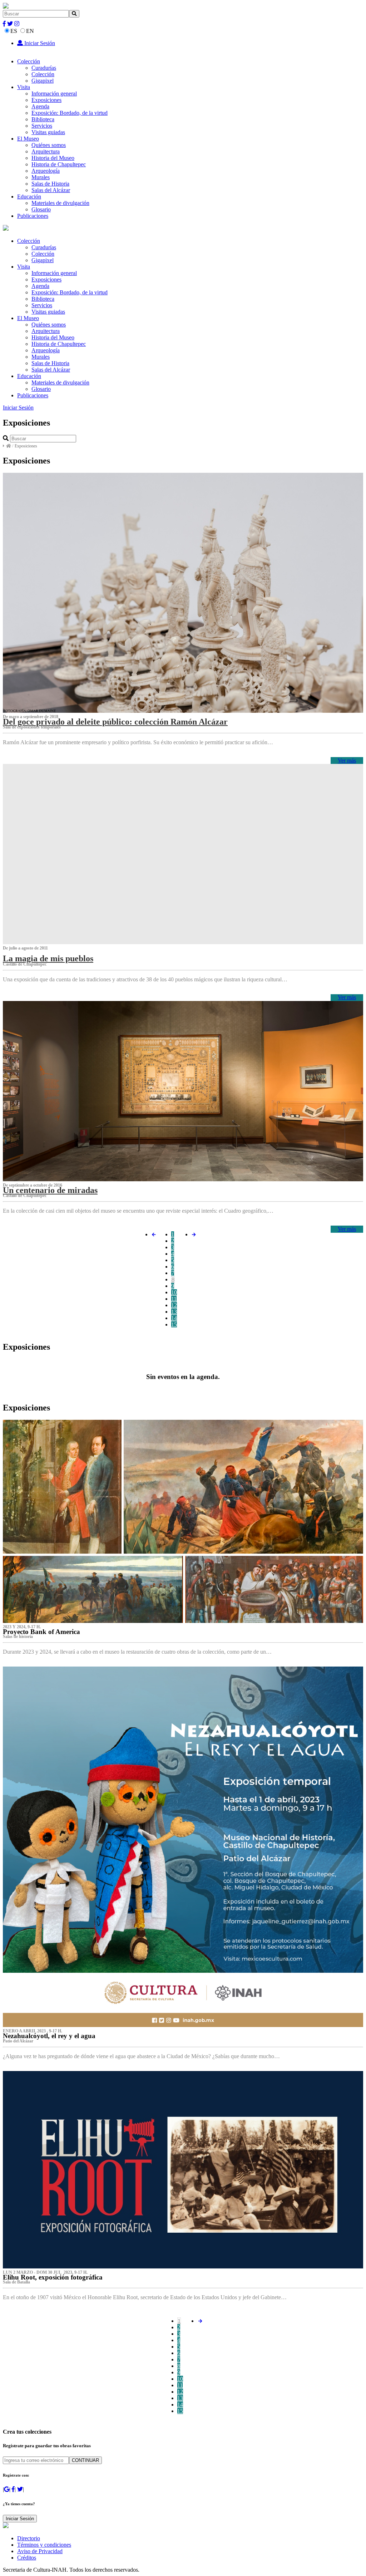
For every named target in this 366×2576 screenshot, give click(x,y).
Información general (54, 94)
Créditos (27, 2558)
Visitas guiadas (48, 132)
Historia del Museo (53, 158)
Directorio (29, 2538)
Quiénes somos (49, 145)
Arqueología (46, 171)
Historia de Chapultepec (59, 164)
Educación (29, 197)
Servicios (42, 126)
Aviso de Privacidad (40, 2551)
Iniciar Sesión (39, 43)
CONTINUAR (85, 2460)
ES (14, 31)
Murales (41, 177)
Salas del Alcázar (51, 190)
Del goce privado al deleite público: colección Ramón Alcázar (115, 722)
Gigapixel (43, 81)
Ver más (347, 760)
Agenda (40, 106)
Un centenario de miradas (50, 1190)
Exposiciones (46, 100)
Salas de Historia (50, 184)
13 (174, 1312)
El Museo (28, 139)
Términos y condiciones (44, 2545)
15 (174, 1324)
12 (174, 1305)
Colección (29, 61)
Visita (24, 87)
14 (174, 1318)
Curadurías (44, 68)
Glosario (41, 209)
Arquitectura (46, 151)
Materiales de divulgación (60, 203)
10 (174, 1292)
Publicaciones (33, 216)
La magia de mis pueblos (48, 958)
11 (174, 1299)
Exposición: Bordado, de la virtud (70, 113)
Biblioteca (43, 119)
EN (30, 31)
